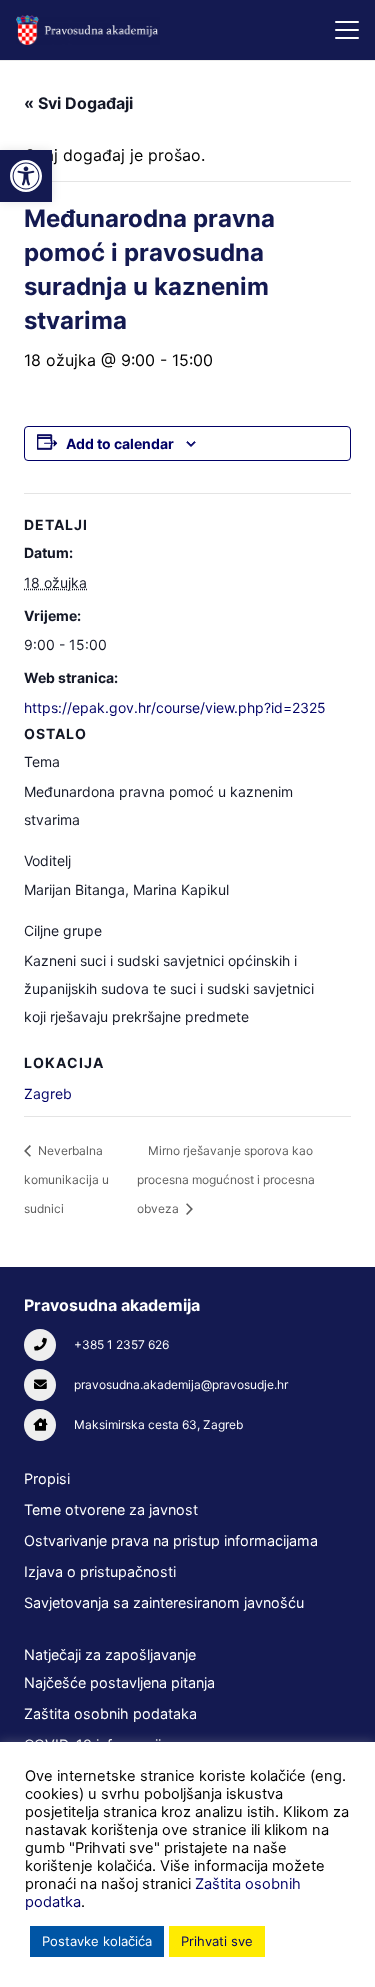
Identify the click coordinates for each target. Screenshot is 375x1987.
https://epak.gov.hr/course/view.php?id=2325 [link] (175, 707)
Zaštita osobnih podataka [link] (110, 1713)
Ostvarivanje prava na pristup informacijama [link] (171, 1540)
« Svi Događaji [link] (78, 103)
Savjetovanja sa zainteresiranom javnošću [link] (164, 1602)
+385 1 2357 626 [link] (121, 1344)
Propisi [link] (47, 1478)
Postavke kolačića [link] (97, 1941)
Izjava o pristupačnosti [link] (100, 1571)
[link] (26, 176)
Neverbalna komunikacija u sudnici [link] (66, 1179)
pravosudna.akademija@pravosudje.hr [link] (181, 1384)
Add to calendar (120, 443)
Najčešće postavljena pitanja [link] (119, 1682)
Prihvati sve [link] (217, 1941)
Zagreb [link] (48, 1093)
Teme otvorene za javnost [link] (111, 1509)
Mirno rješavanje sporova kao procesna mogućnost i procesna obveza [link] (226, 1179)
